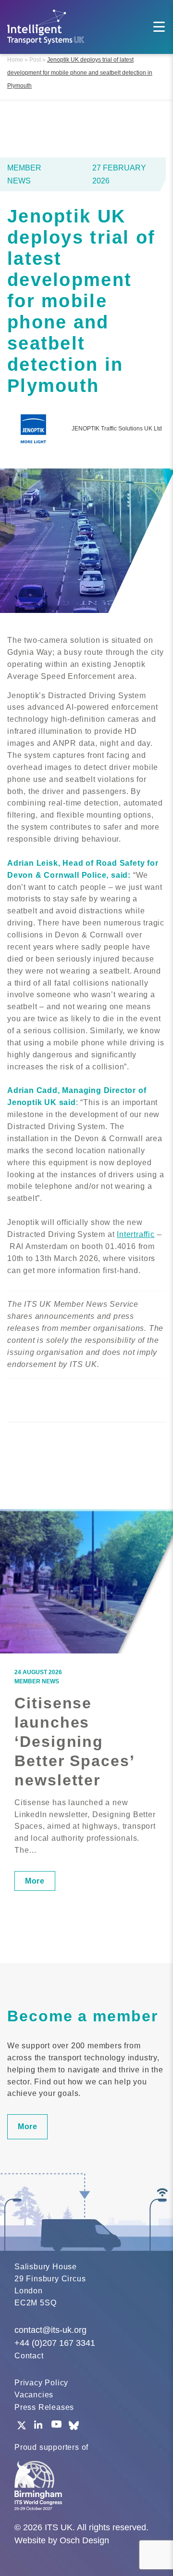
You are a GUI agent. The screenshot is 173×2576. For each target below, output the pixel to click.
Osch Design (84, 2540)
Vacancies (34, 2395)
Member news (37, 1681)
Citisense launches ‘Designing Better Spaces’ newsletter (74, 1742)
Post (35, 60)
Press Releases (44, 2407)
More (35, 1881)
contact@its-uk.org (50, 2330)
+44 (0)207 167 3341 (55, 2343)
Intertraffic (136, 1234)
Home (15, 60)
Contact (29, 2356)
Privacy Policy (41, 2383)
